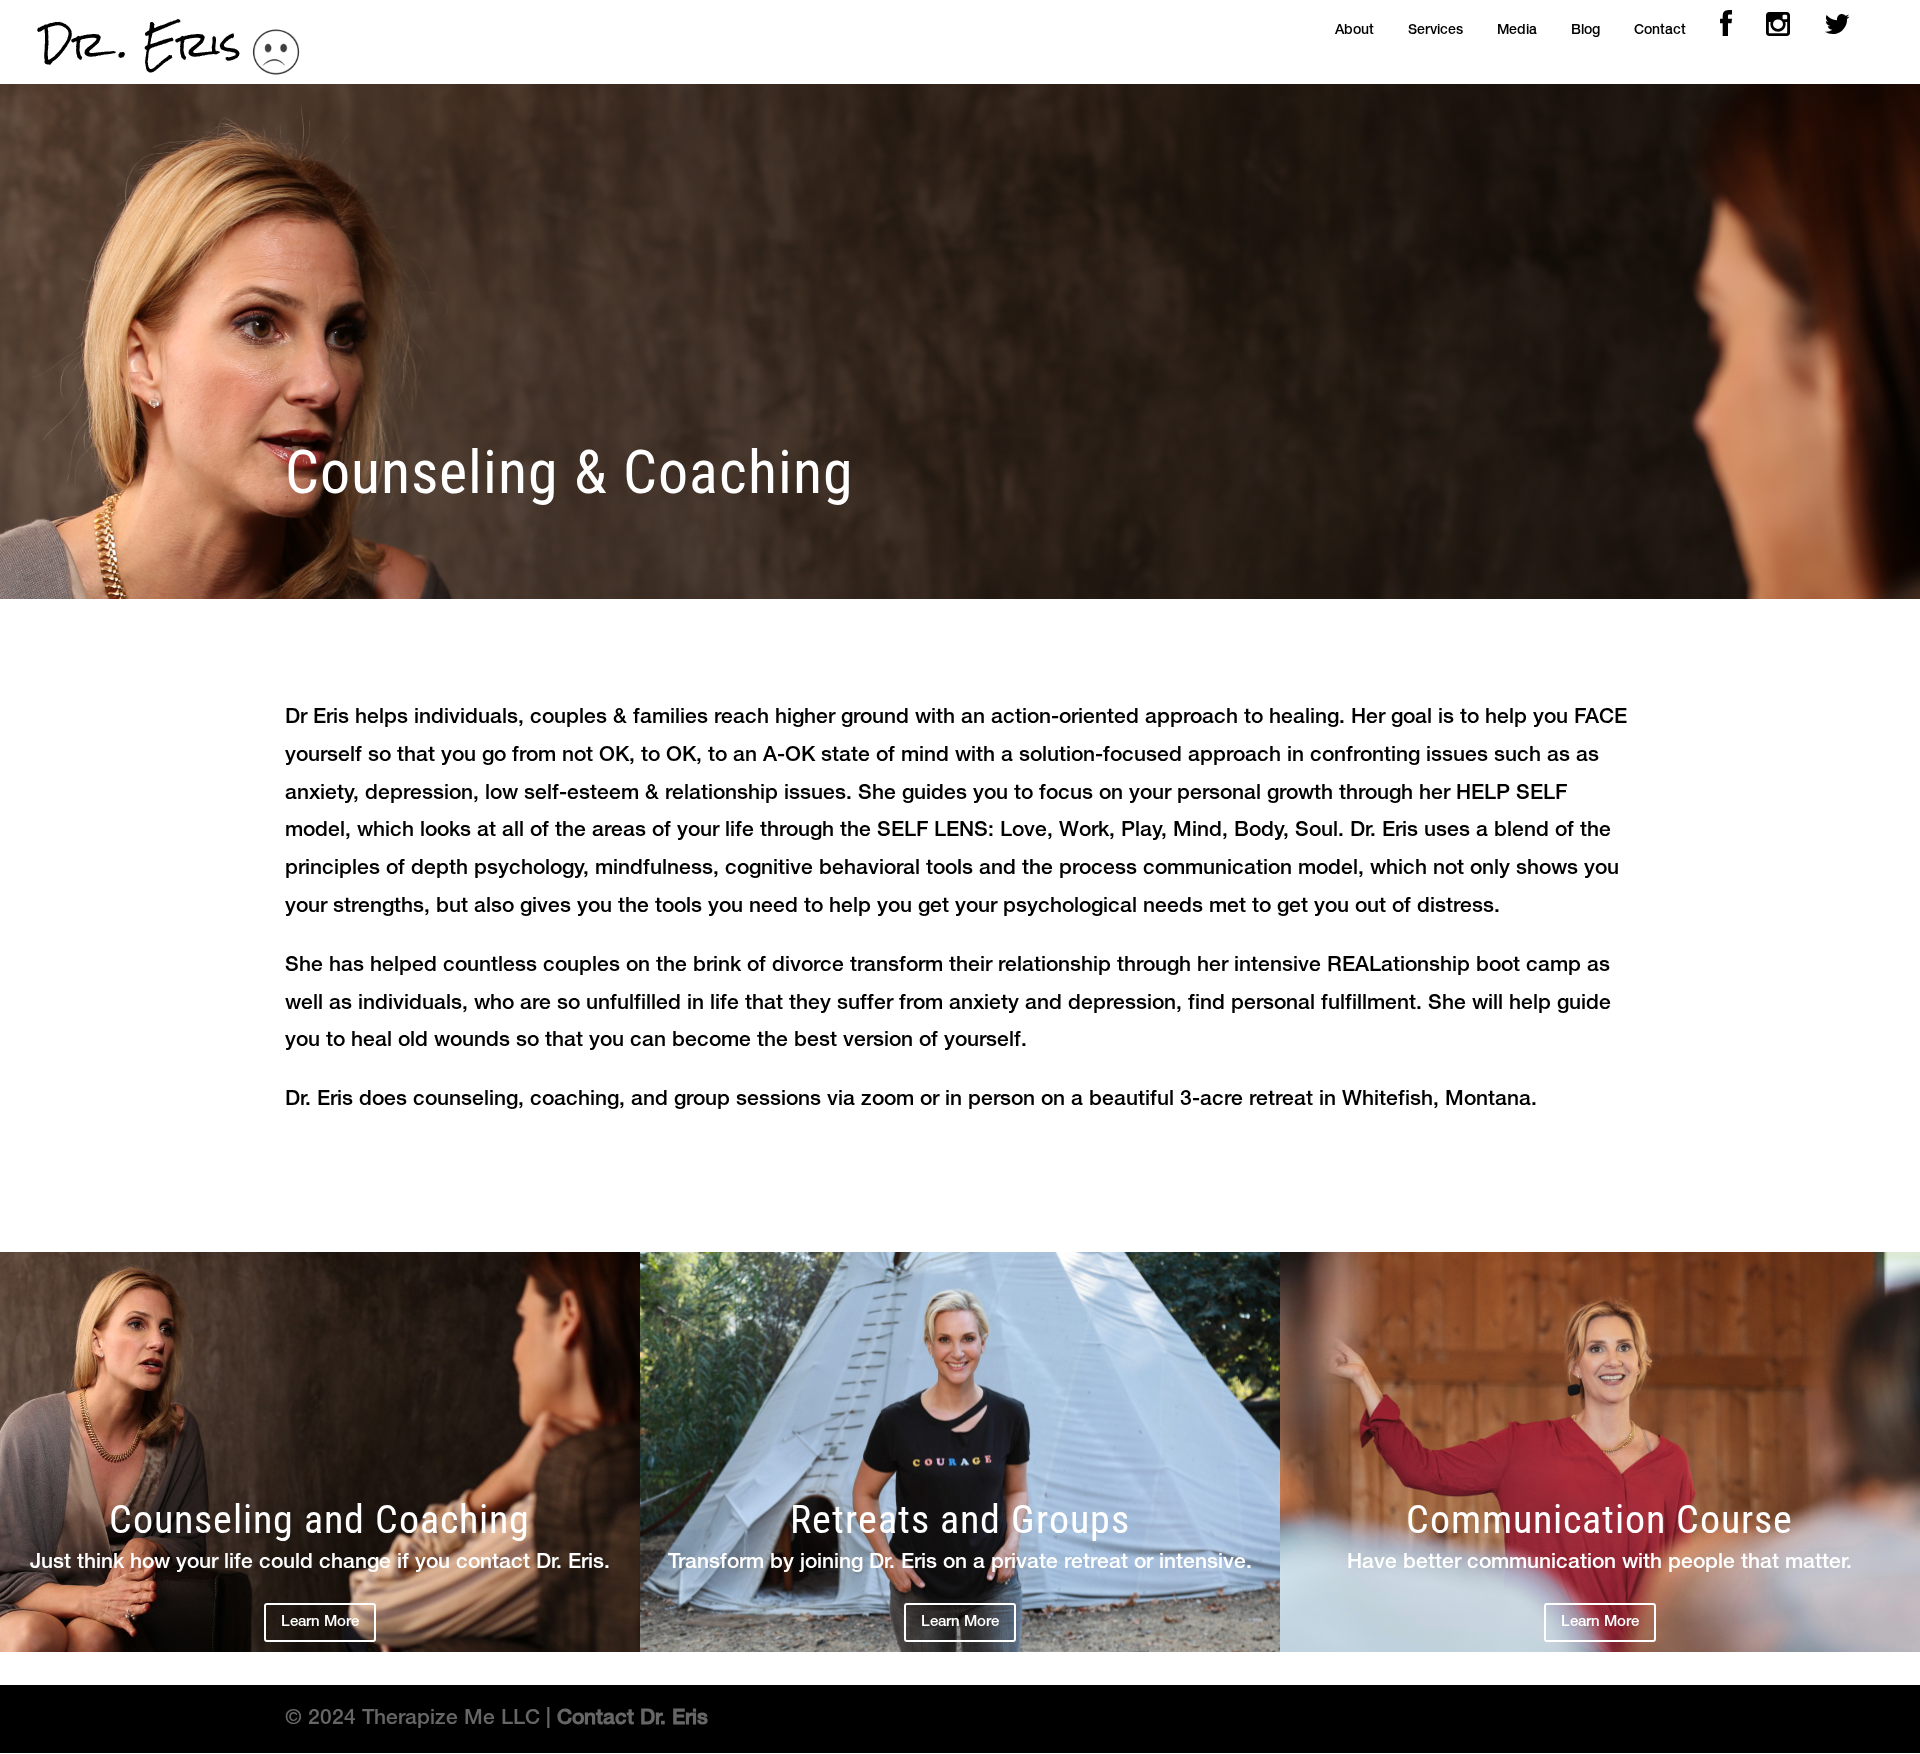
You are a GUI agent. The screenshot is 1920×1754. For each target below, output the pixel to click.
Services (1435, 30)
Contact (1660, 30)
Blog (1585, 30)
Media (1517, 30)
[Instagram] (1778, 30)
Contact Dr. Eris (632, 1718)
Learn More (320, 1622)
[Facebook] (1726, 30)
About (1354, 30)
